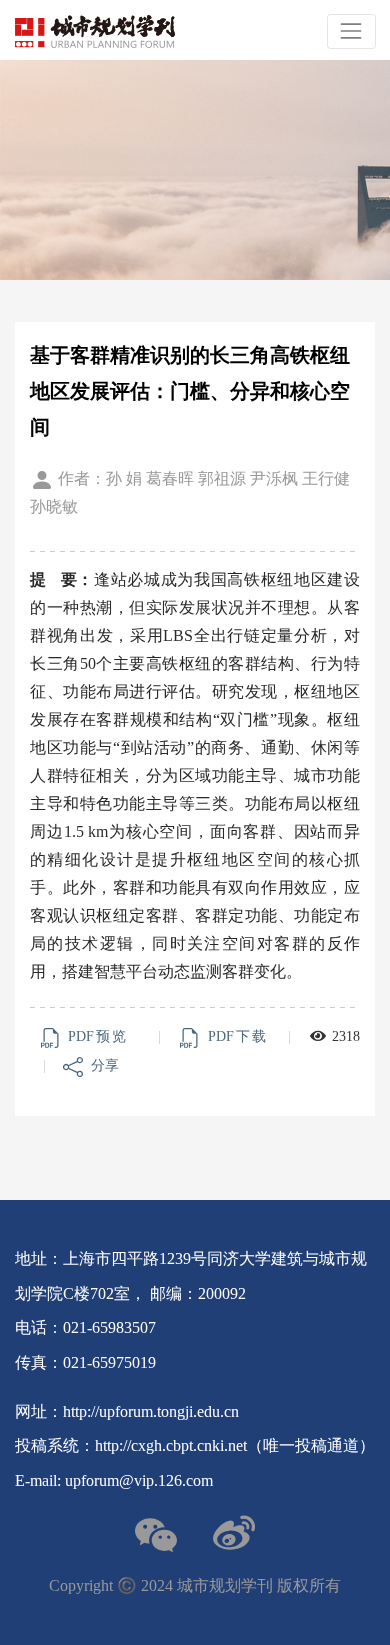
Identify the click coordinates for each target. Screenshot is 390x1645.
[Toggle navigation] (351, 31)
